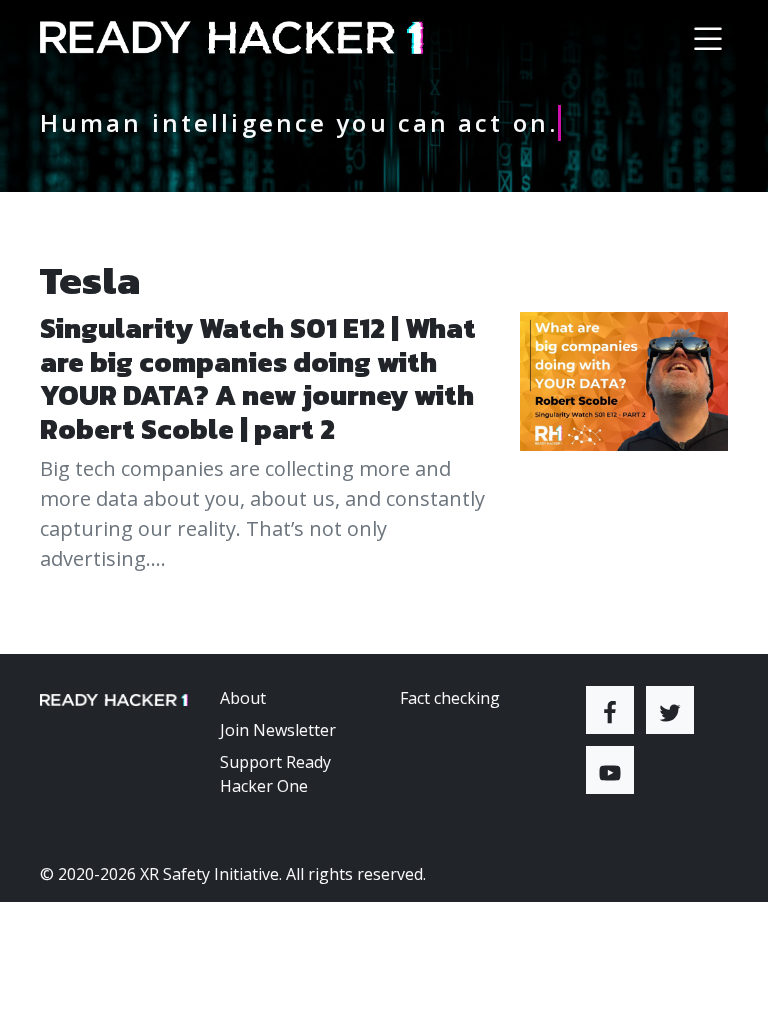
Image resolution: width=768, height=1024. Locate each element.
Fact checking (450, 698)
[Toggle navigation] (708, 38)
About (243, 698)
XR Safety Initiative (209, 874)
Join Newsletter (278, 730)
